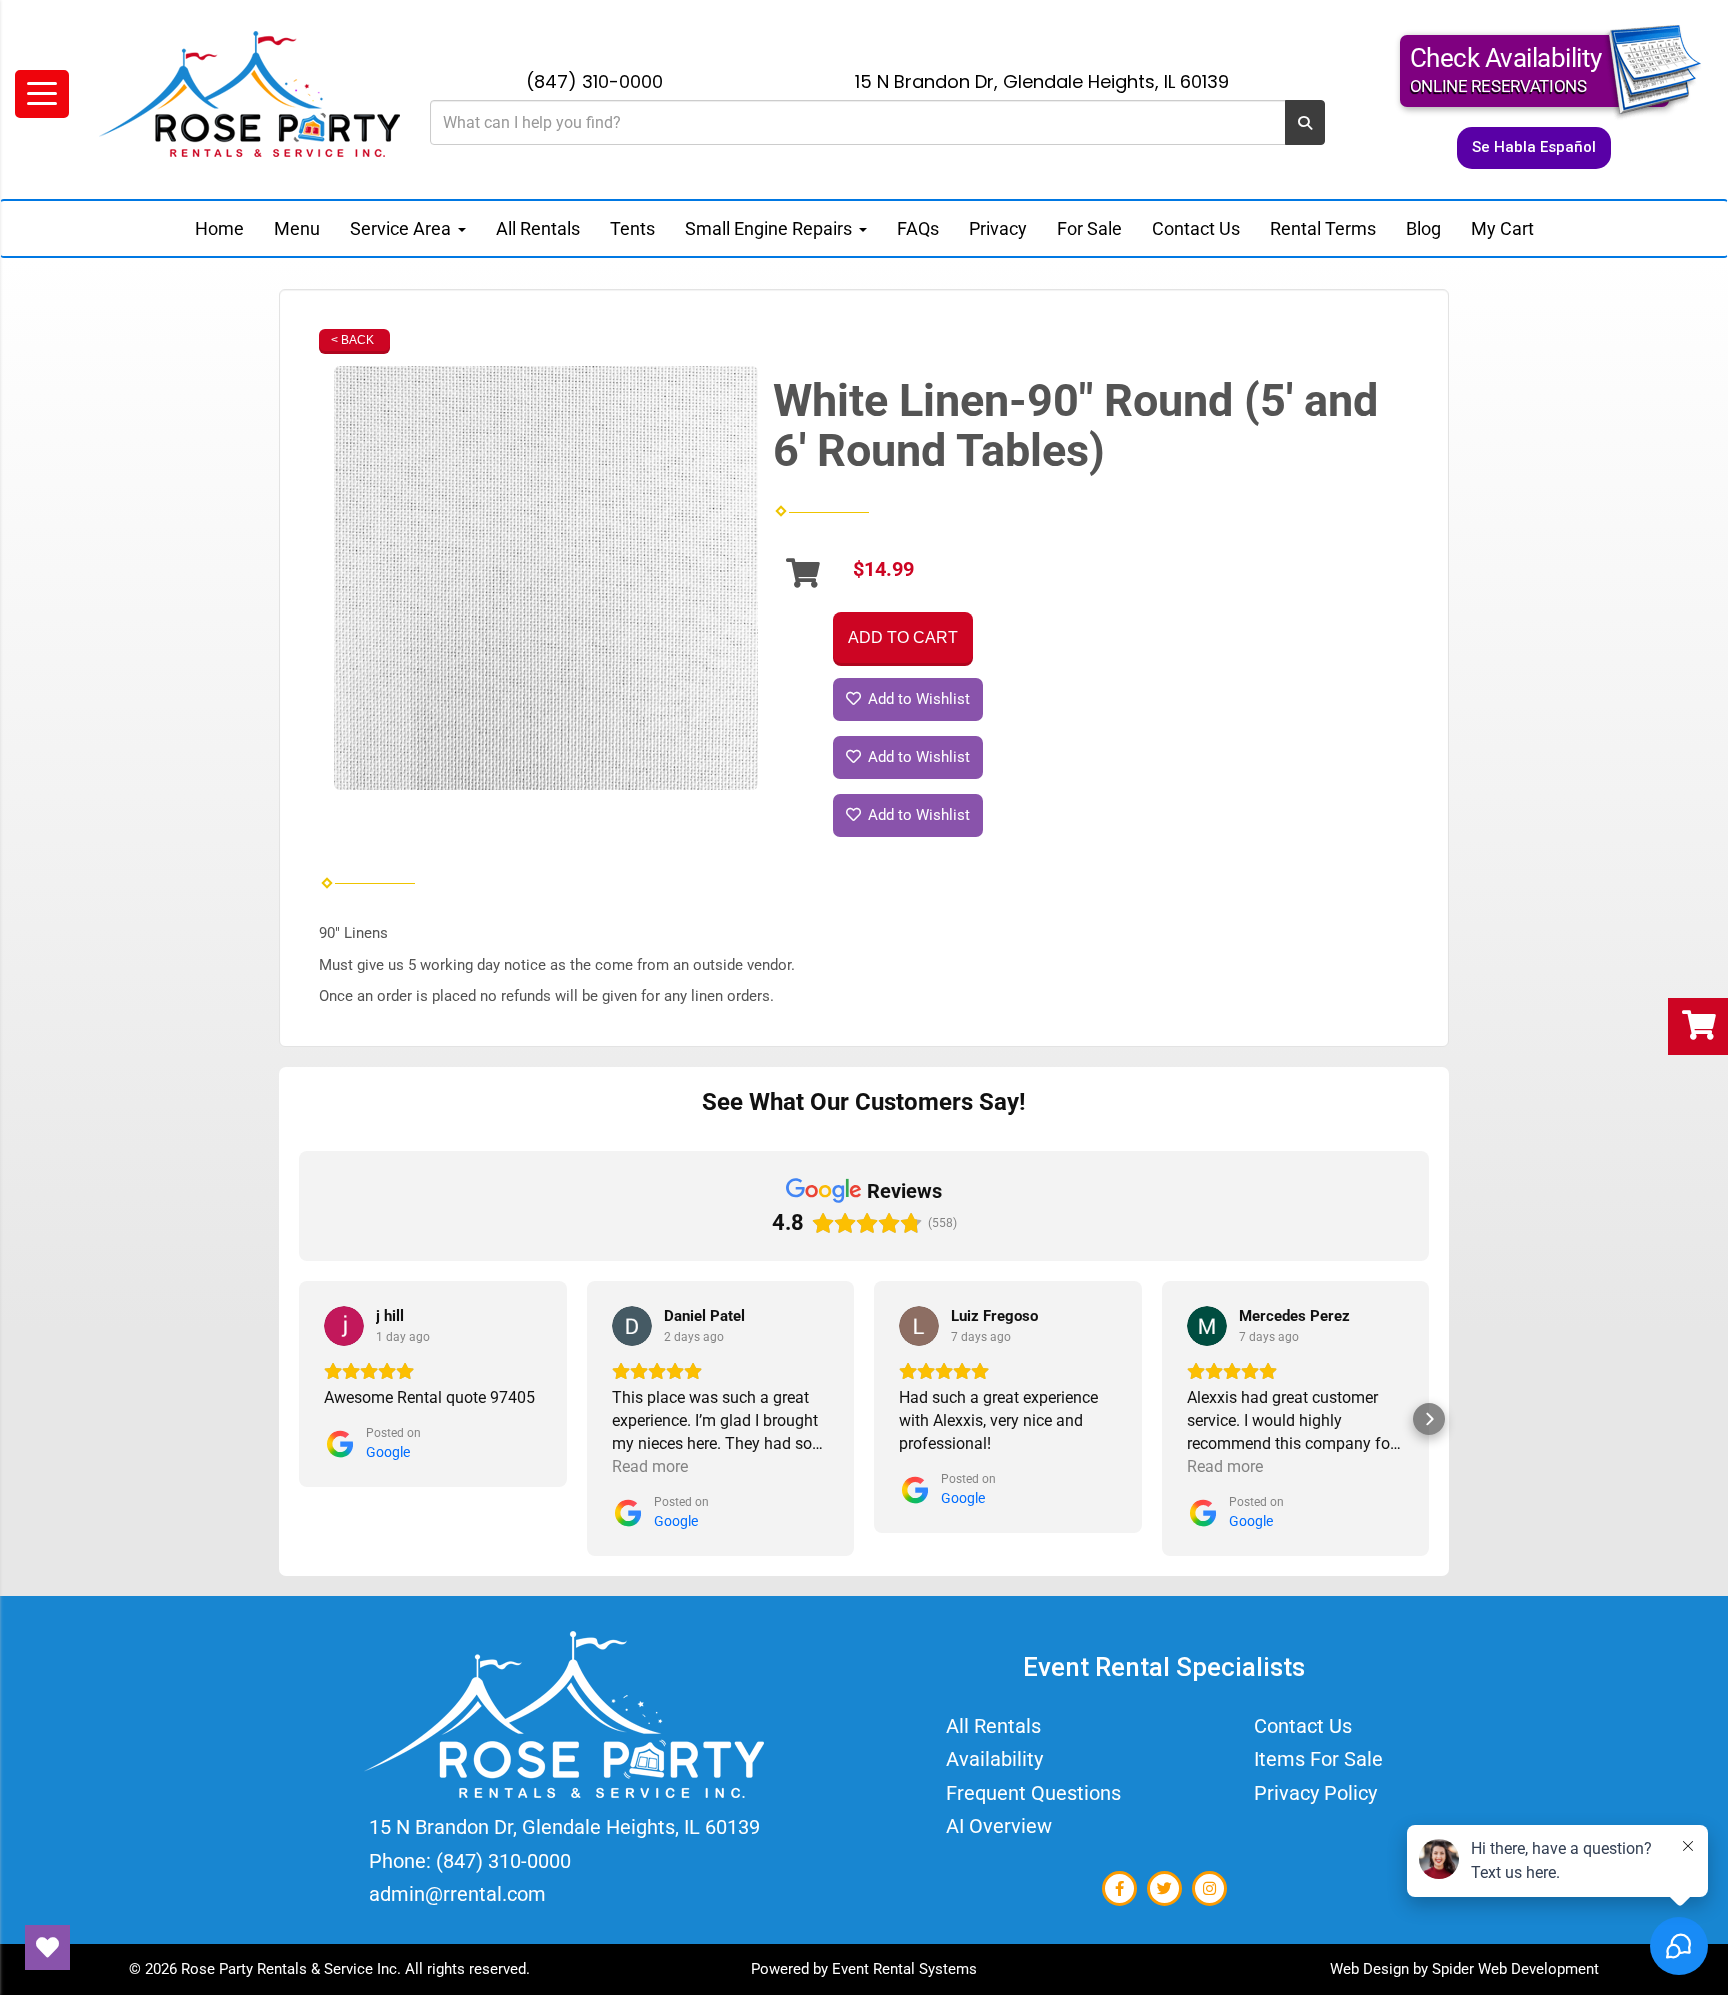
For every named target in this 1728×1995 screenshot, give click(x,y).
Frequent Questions (1033, 1793)
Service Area (402, 228)
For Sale (1089, 228)
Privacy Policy (1315, 1793)
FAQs (918, 228)
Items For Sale (1318, 1759)
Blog (1423, 228)
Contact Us (1196, 228)
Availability (994, 1759)
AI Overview (999, 1826)
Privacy (998, 228)
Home (219, 228)
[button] (299, 1419)
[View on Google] (344, 1326)
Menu (297, 228)
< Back (352, 340)
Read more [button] (650, 1466)
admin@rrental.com (457, 1894)
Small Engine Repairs (770, 228)
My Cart (1502, 228)
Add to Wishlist (917, 699)
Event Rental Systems (904, 1969)
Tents (632, 228)
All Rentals (538, 228)
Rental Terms (1323, 228)
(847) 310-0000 (594, 81)
